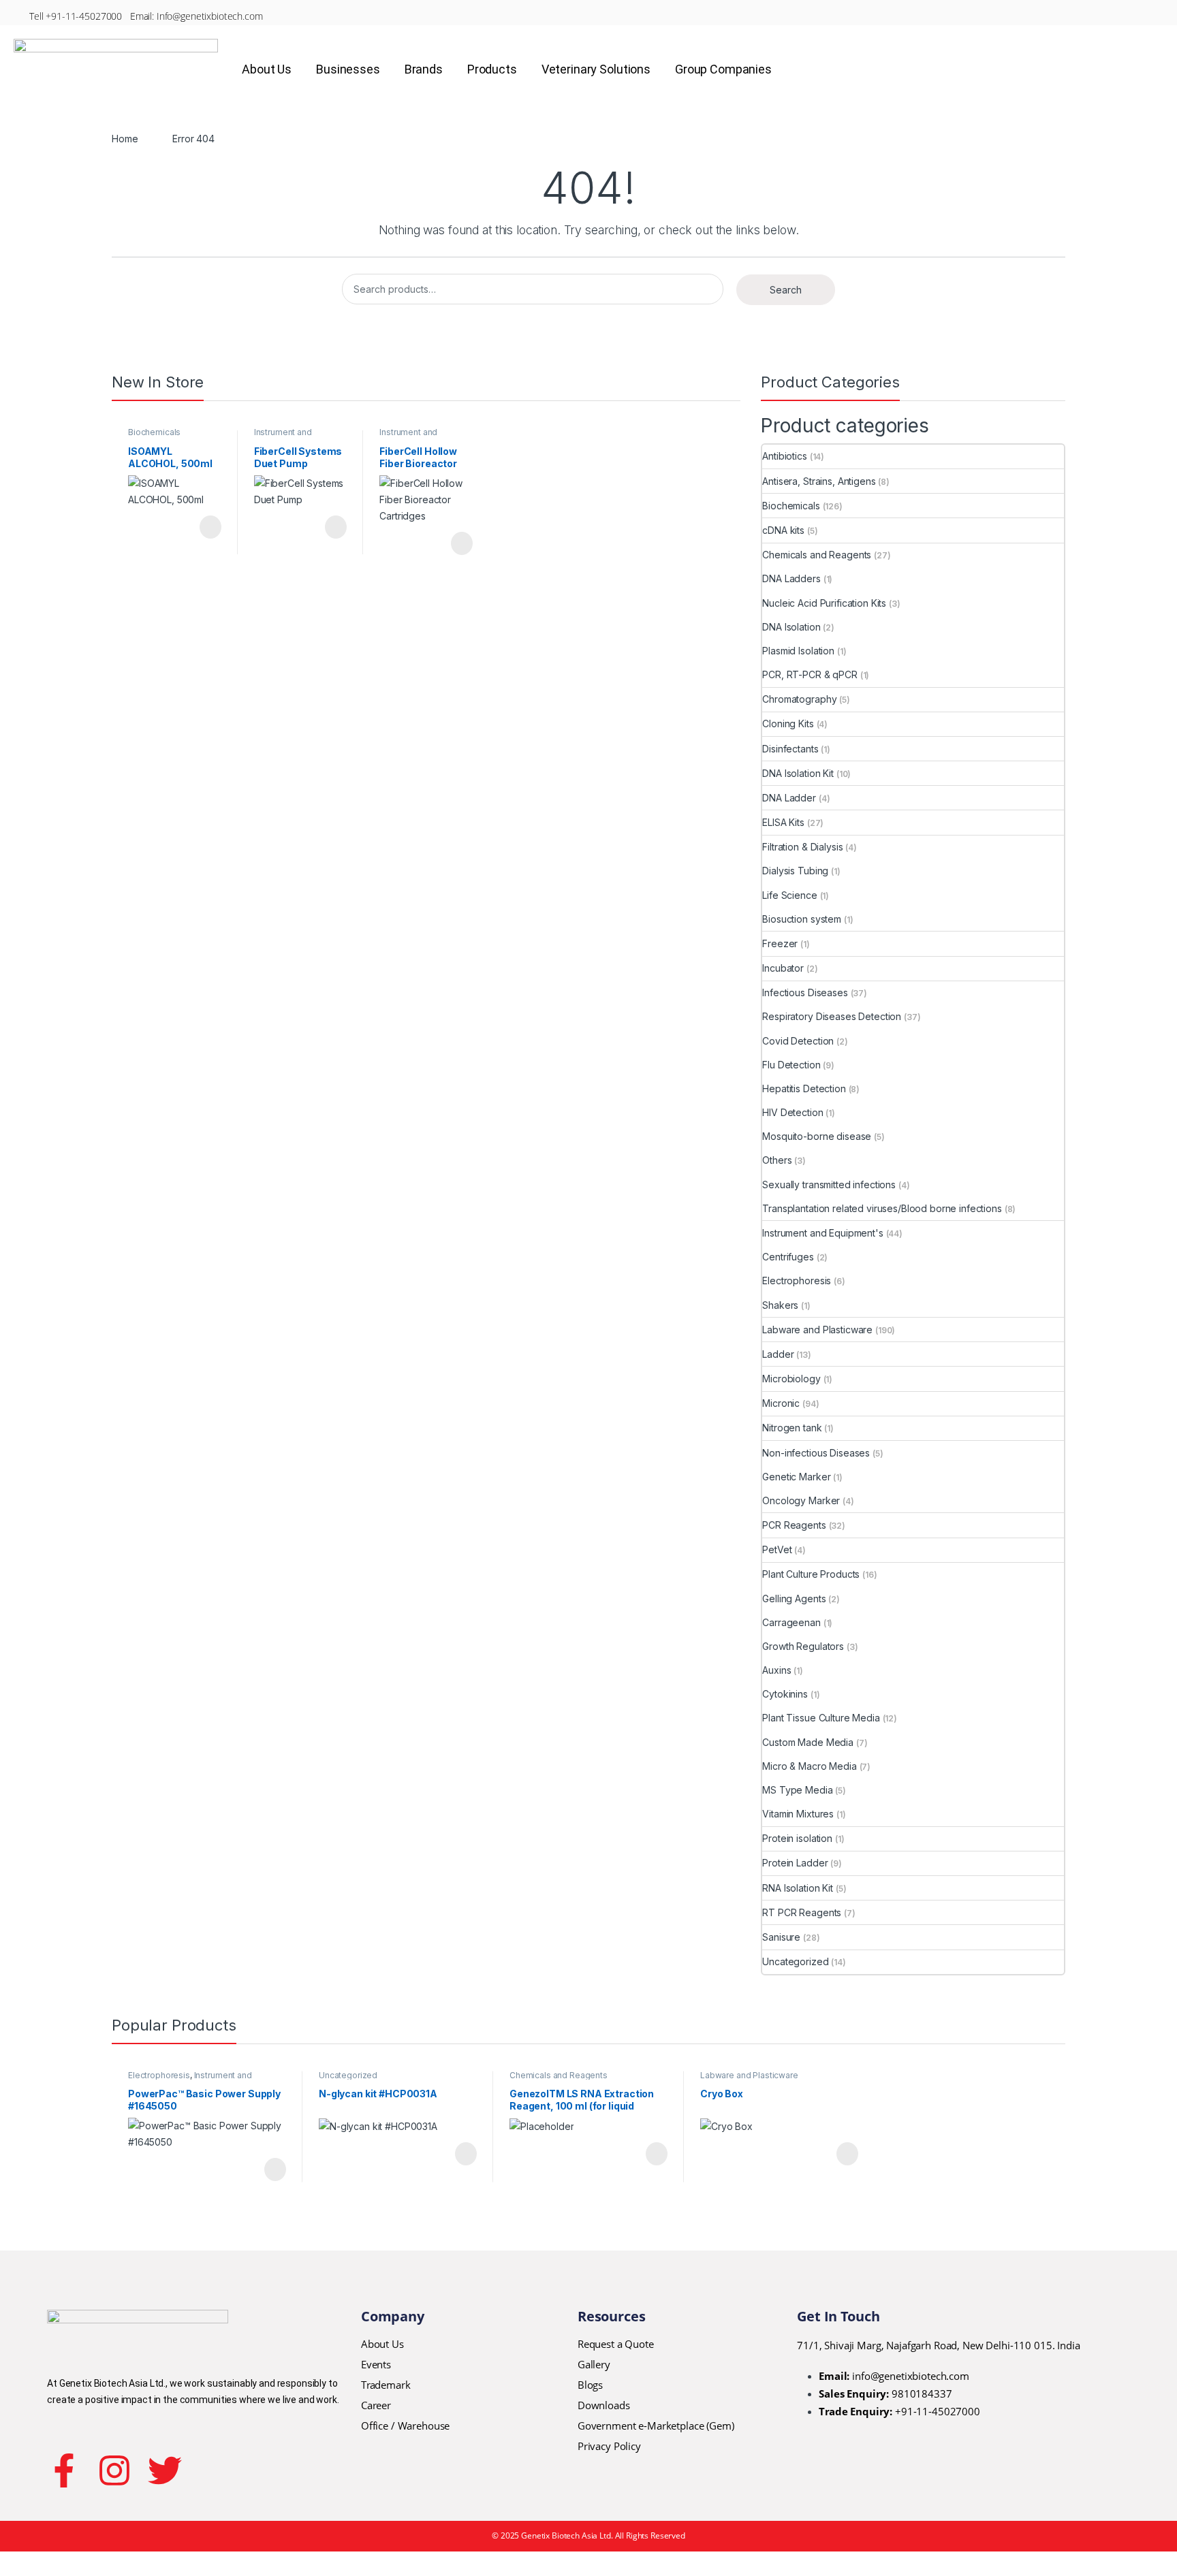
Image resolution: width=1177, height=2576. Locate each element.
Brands (424, 69)
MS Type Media (797, 1790)
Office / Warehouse (405, 2426)
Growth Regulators (803, 1646)
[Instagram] (114, 2470)
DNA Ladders (791, 578)
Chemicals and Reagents (817, 555)
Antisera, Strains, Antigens (819, 481)
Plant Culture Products (811, 1574)
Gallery (594, 2364)
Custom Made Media (808, 1742)
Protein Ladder (795, 1863)
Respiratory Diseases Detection (832, 1016)
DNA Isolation (791, 627)
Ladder (778, 1354)
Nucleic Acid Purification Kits (824, 603)
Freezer (780, 943)
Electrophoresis (797, 1281)
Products (492, 69)
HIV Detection (792, 1112)
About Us (267, 69)
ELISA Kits (783, 822)
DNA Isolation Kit (798, 773)
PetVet (777, 1549)
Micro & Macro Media (809, 1766)
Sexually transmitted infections (829, 1184)
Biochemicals (154, 432)
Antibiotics (784, 456)
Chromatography (799, 699)
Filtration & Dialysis (802, 847)
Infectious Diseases (805, 992)
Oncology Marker (801, 1500)
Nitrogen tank (792, 1428)
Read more (209, 527)
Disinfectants (790, 749)
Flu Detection (791, 1065)
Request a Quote (616, 2344)
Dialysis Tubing (795, 871)
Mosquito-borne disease (817, 1136)
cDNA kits (783, 530)
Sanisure (781, 1937)
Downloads (604, 2405)
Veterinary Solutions (596, 69)
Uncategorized (795, 1961)
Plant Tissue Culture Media (821, 1718)
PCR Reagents (794, 1525)
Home (125, 139)
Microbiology (791, 1379)
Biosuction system (802, 919)
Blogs (590, 2385)
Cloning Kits (788, 723)
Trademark (386, 2385)
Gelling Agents (794, 1599)
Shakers (780, 1305)
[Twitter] (165, 2470)
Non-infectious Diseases (816, 1453)
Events (376, 2364)
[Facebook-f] (64, 2470)
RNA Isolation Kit (798, 1888)
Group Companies (723, 69)
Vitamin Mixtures (798, 1814)
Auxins (776, 1670)
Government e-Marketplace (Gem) (656, 2426)
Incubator (783, 968)
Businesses (348, 69)
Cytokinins (785, 1694)
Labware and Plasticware (817, 1330)
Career (376, 2405)
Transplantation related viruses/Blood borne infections (882, 1208)
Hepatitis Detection (804, 1088)
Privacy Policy (609, 2446)
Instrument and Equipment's (283, 436)
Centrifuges (788, 1257)
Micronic (781, 1403)
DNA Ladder (789, 798)
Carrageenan (791, 1622)
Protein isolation (797, 1838)
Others (777, 1160)
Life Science (789, 895)
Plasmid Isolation (798, 651)
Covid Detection (798, 1041)
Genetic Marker (796, 1477)
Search (786, 290)
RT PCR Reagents (802, 1912)
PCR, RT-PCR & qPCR (810, 674)
